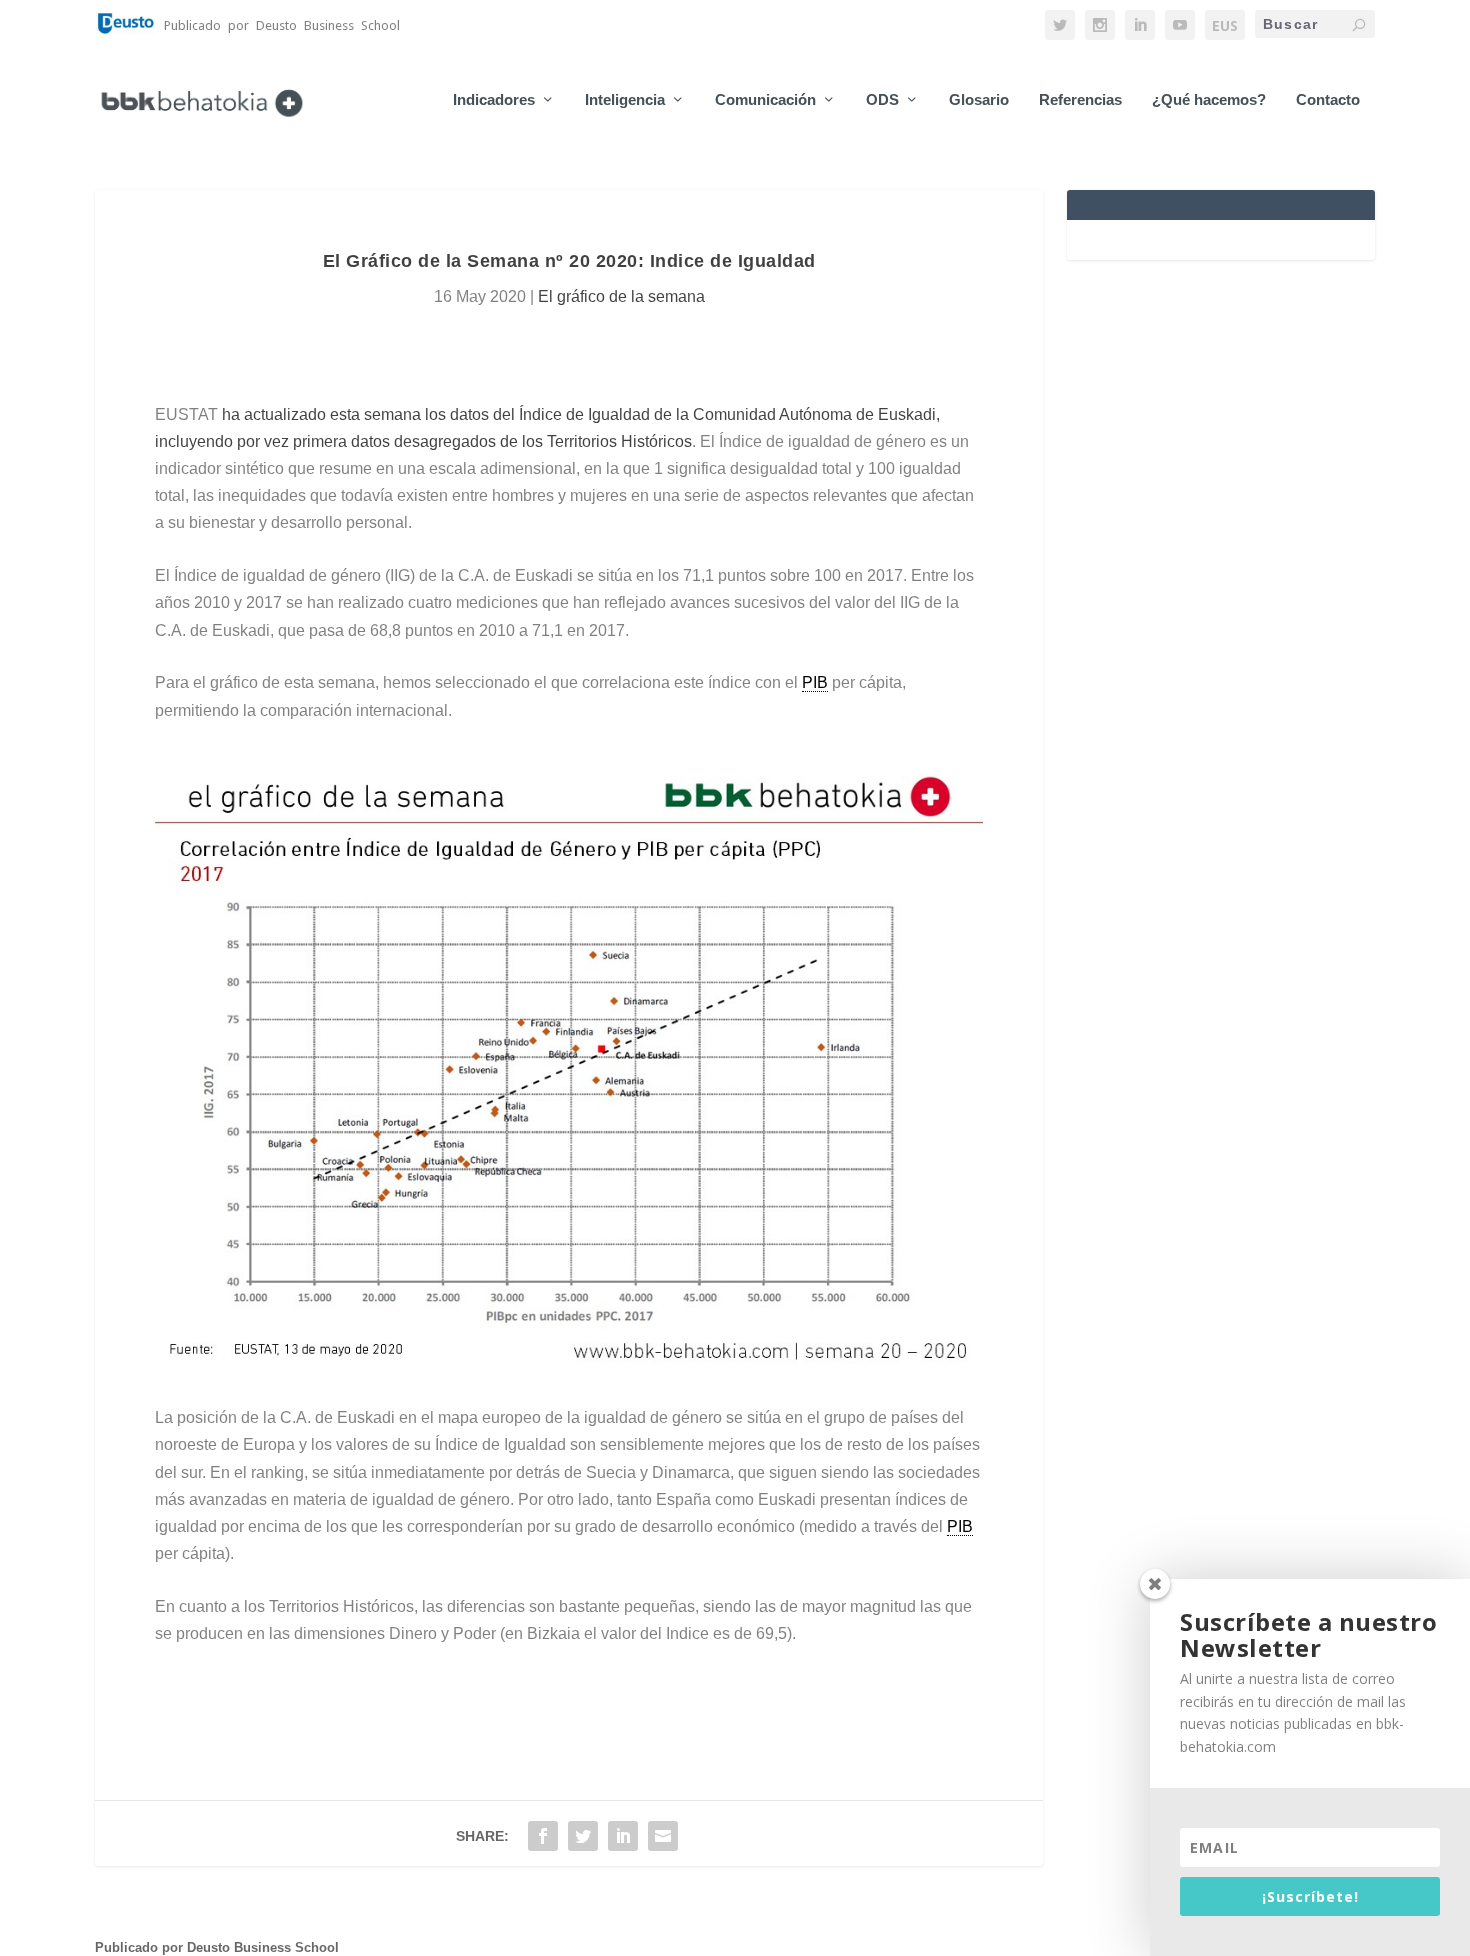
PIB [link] (815, 682)
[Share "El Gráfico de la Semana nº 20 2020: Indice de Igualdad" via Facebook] (543, 1836)
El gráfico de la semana (621, 296)
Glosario (979, 100)
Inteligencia (625, 100)
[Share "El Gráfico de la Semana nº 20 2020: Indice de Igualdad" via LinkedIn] (623, 1836)
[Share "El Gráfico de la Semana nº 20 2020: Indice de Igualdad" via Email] (663, 1836)
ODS (882, 100)
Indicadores (494, 100)
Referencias (1080, 100)
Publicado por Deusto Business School (217, 1947)
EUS (1225, 26)
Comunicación (765, 100)
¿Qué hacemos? (1209, 100)
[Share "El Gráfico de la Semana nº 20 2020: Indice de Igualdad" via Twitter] (583, 1836)
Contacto (1328, 100)
